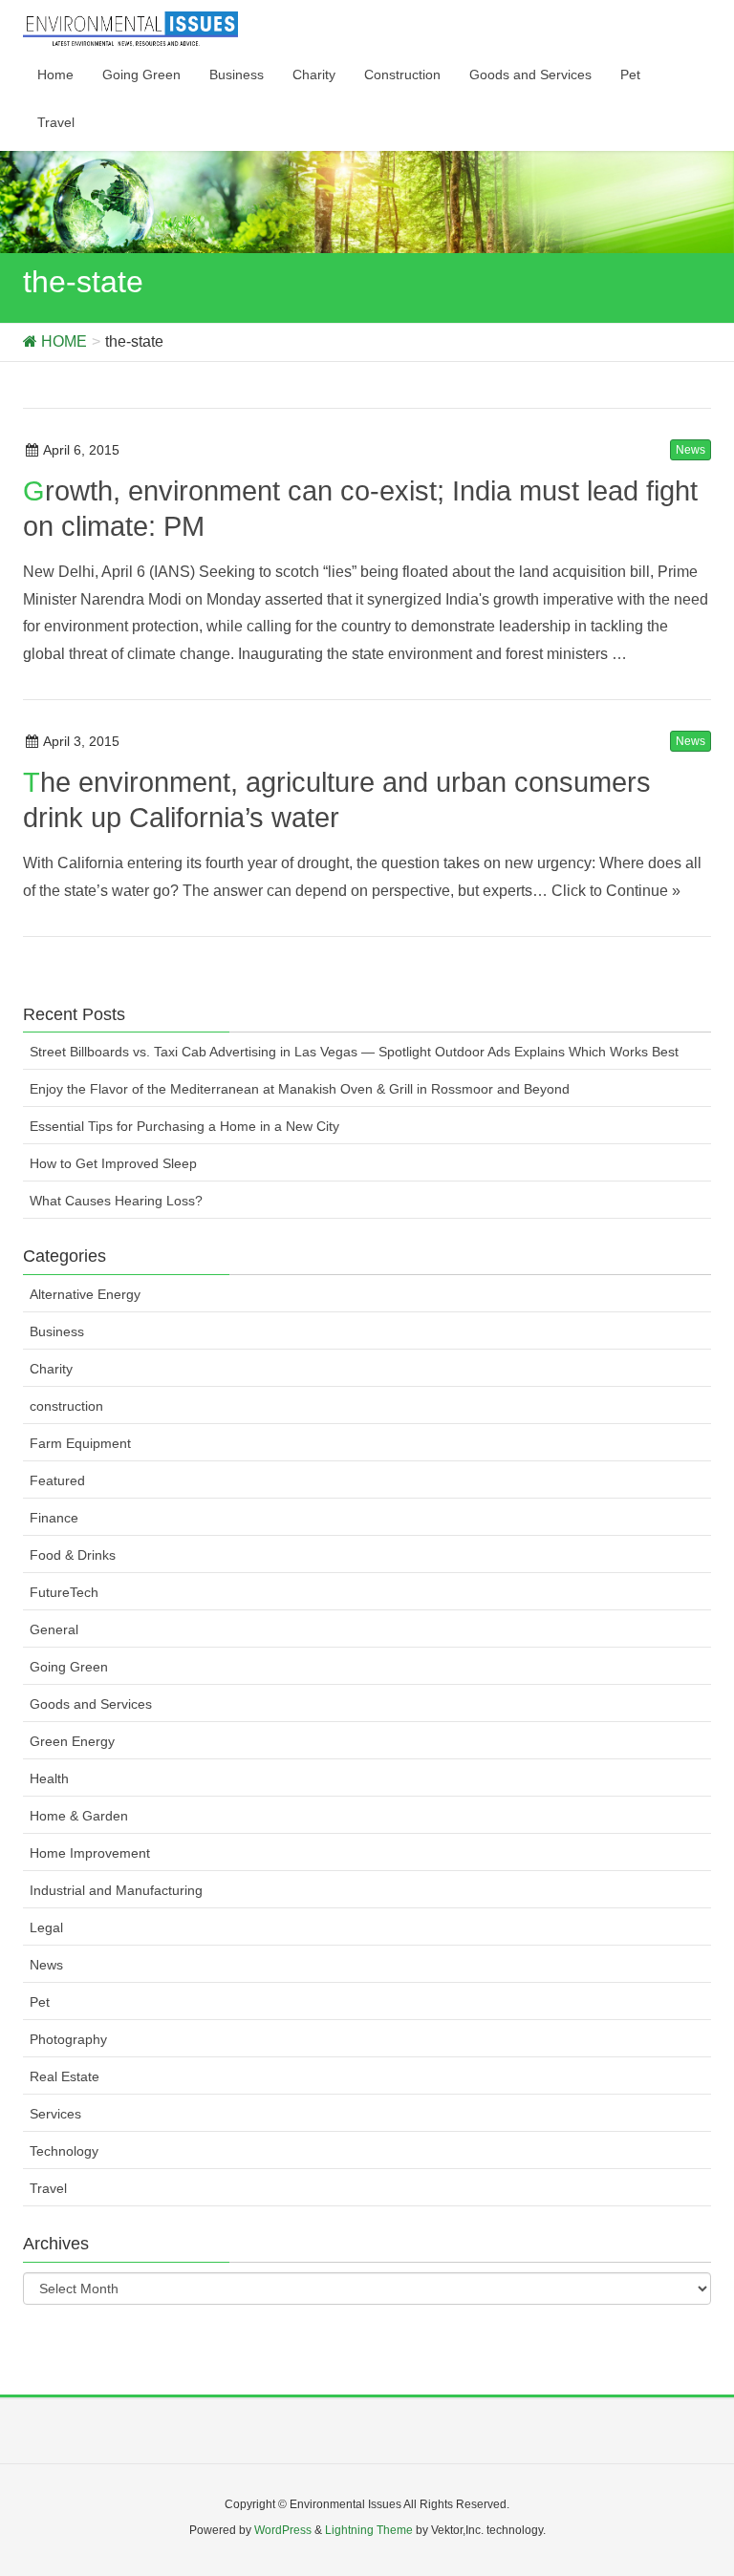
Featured (57, 1480)
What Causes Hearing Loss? (116, 1201)
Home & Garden (79, 1816)
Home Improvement (90, 1853)
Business (57, 1331)
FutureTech (64, 1592)
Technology (64, 2151)
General (54, 1629)
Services (55, 2114)
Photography (68, 2039)
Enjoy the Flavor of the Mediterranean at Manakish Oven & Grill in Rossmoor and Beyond (300, 1089)
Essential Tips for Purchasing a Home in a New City (184, 1126)
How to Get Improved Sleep (113, 1163)
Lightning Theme (369, 2530)
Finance (54, 1518)
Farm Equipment (80, 1443)
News (691, 450)
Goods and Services (91, 1704)
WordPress (283, 2530)
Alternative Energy (85, 1294)
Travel (48, 2188)
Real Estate (65, 2076)
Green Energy (72, 1741)
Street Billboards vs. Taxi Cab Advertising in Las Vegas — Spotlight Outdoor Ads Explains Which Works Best (354, 1052)
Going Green (69, 1667)
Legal (46, 1927)
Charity (51, 1369)
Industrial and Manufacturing (116, 1890)
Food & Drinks (73, 1555)
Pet (40, 2002)
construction (66, 1406)
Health (49, 1778)
